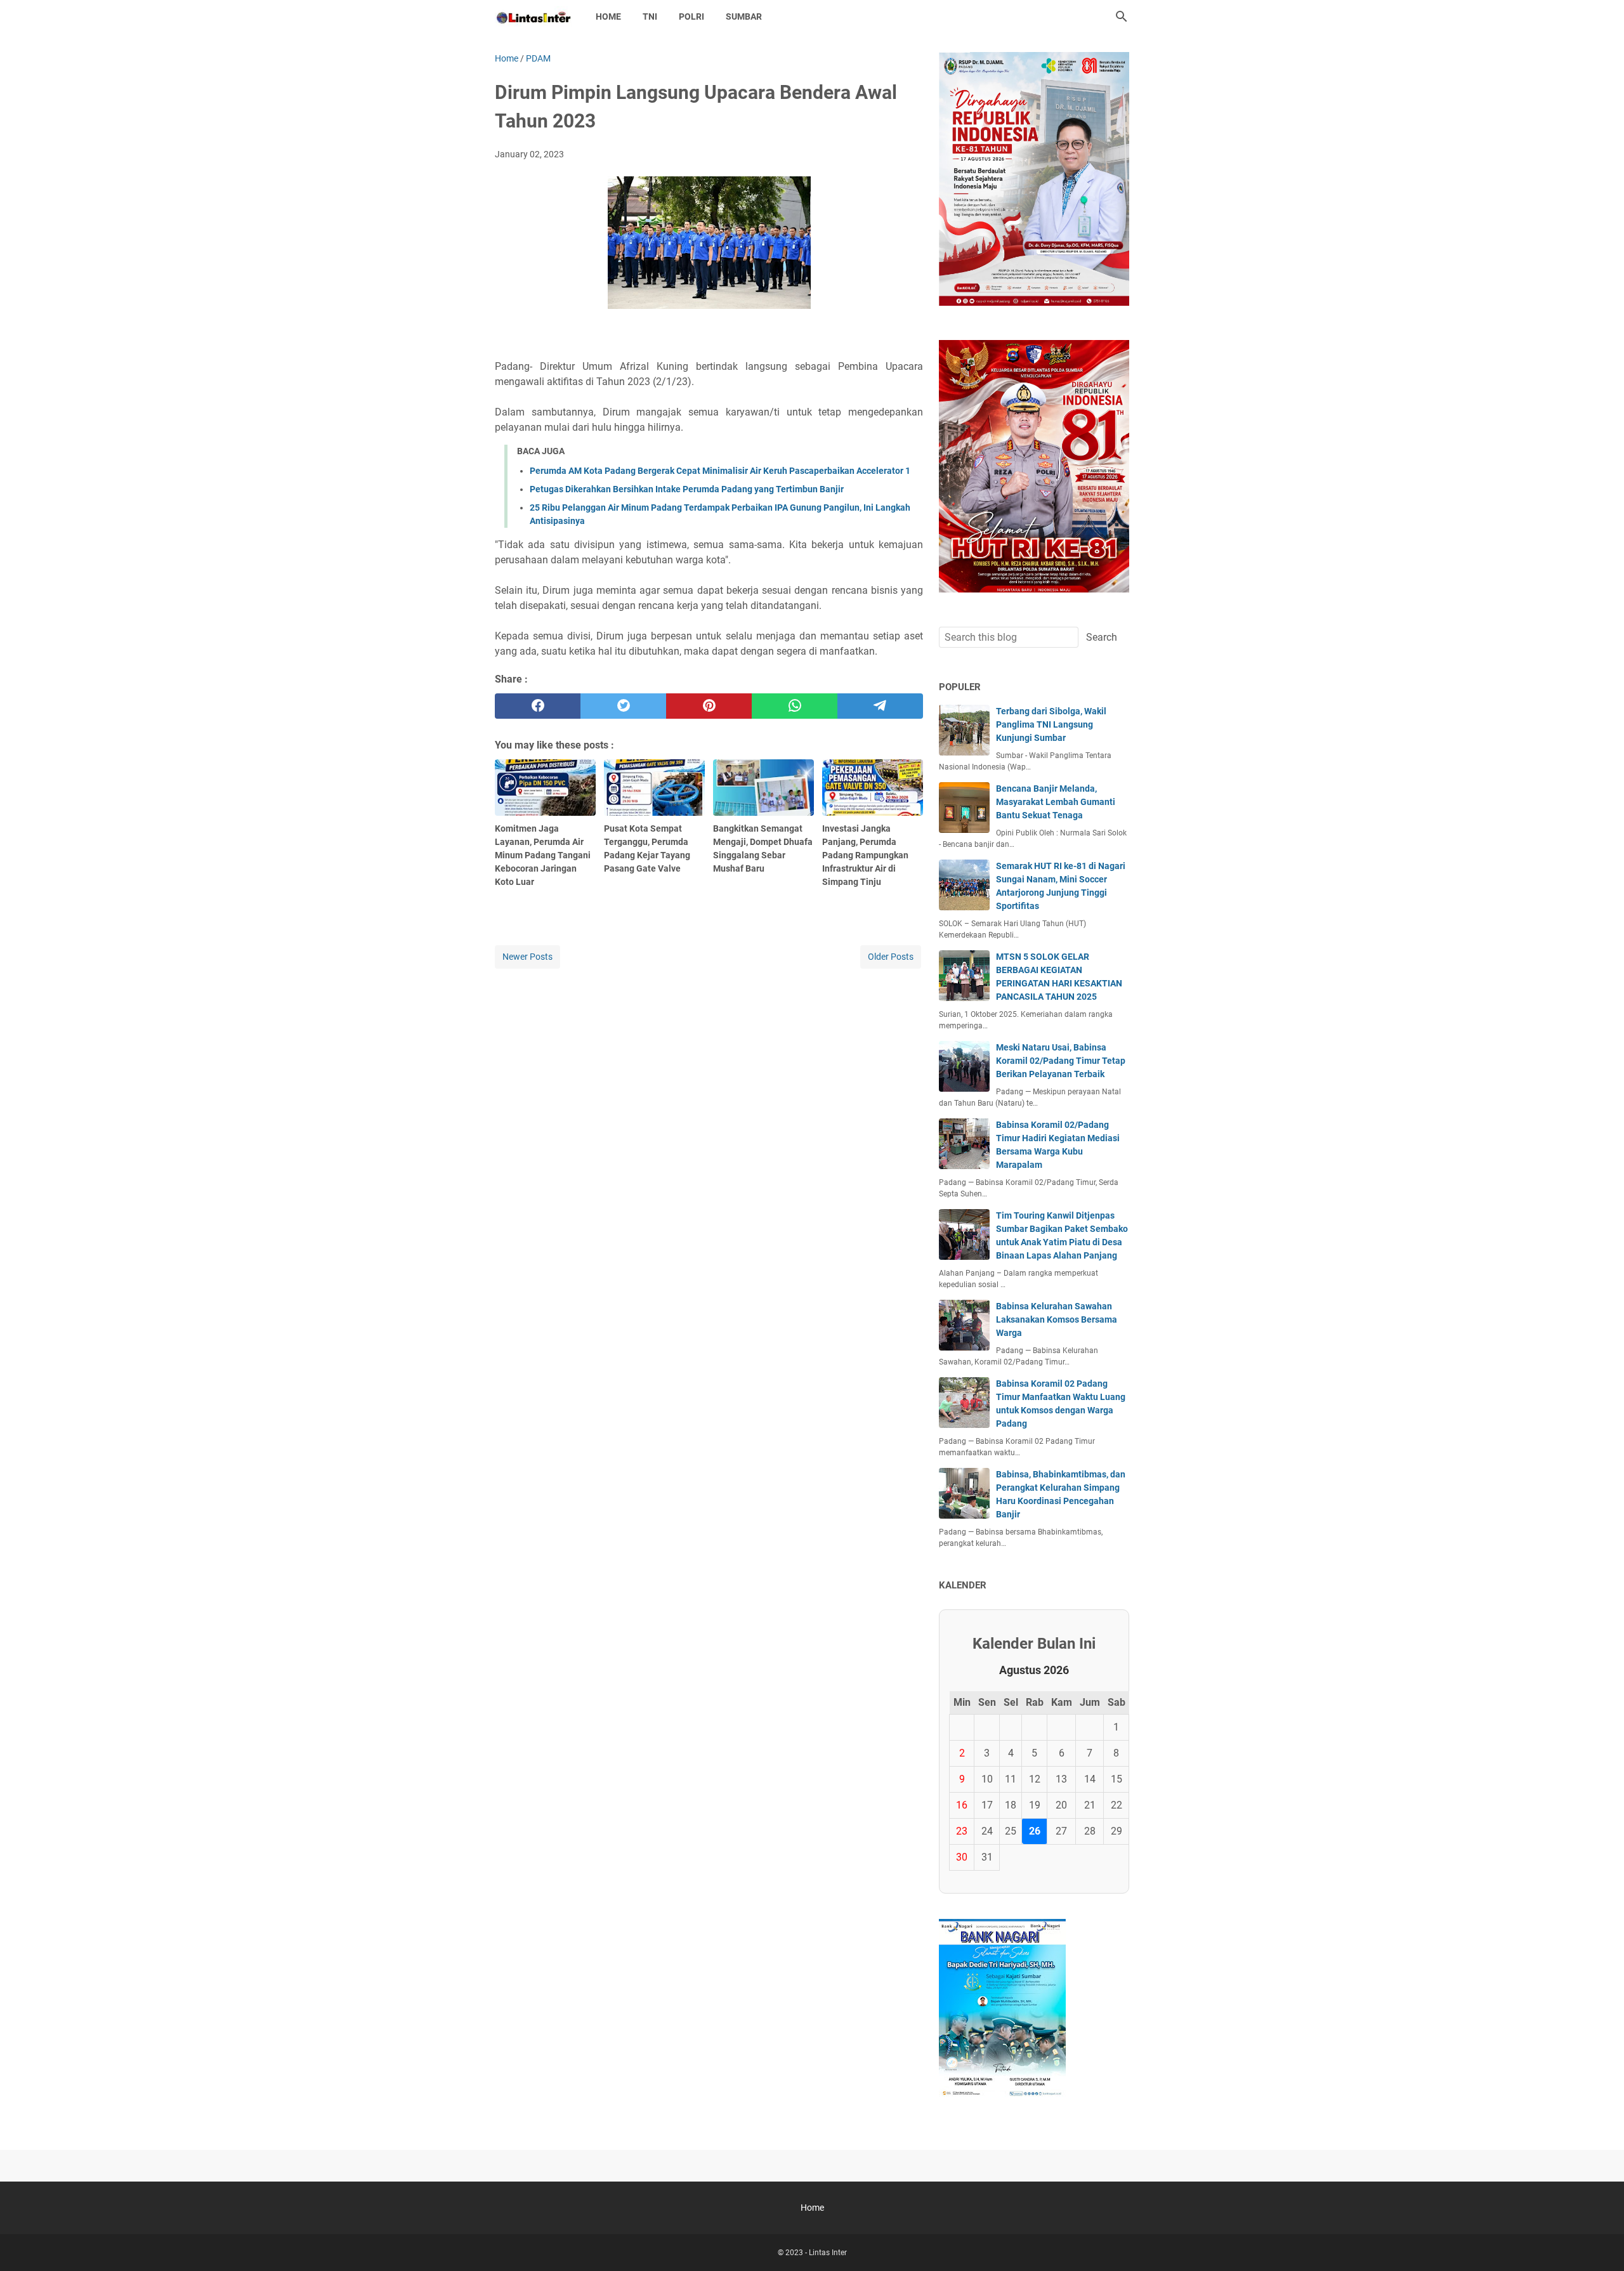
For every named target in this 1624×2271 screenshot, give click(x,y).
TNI (650, 16)
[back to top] (1599, 2242)
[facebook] (538, 706)
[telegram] (880, 706)
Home (608, 16)
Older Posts (891, 957)
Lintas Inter (828, 2253)
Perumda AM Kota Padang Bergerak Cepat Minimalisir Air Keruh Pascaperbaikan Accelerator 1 (720, 471)
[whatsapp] (795, 706)
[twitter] (623, 706)
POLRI (691, 16)
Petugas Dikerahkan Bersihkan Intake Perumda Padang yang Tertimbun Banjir (687, 489)
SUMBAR (744, 16)
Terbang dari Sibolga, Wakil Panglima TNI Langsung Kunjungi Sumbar (1051, 724)
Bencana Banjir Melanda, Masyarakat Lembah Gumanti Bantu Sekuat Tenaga (1056, 802)
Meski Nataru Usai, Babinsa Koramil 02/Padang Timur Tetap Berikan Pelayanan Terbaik (1061, 1061)
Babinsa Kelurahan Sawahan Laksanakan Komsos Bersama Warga (1057, 1319)
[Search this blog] (1122, 16)
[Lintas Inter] (534, 16)
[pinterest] (709, 706)
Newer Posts (527, 957)
